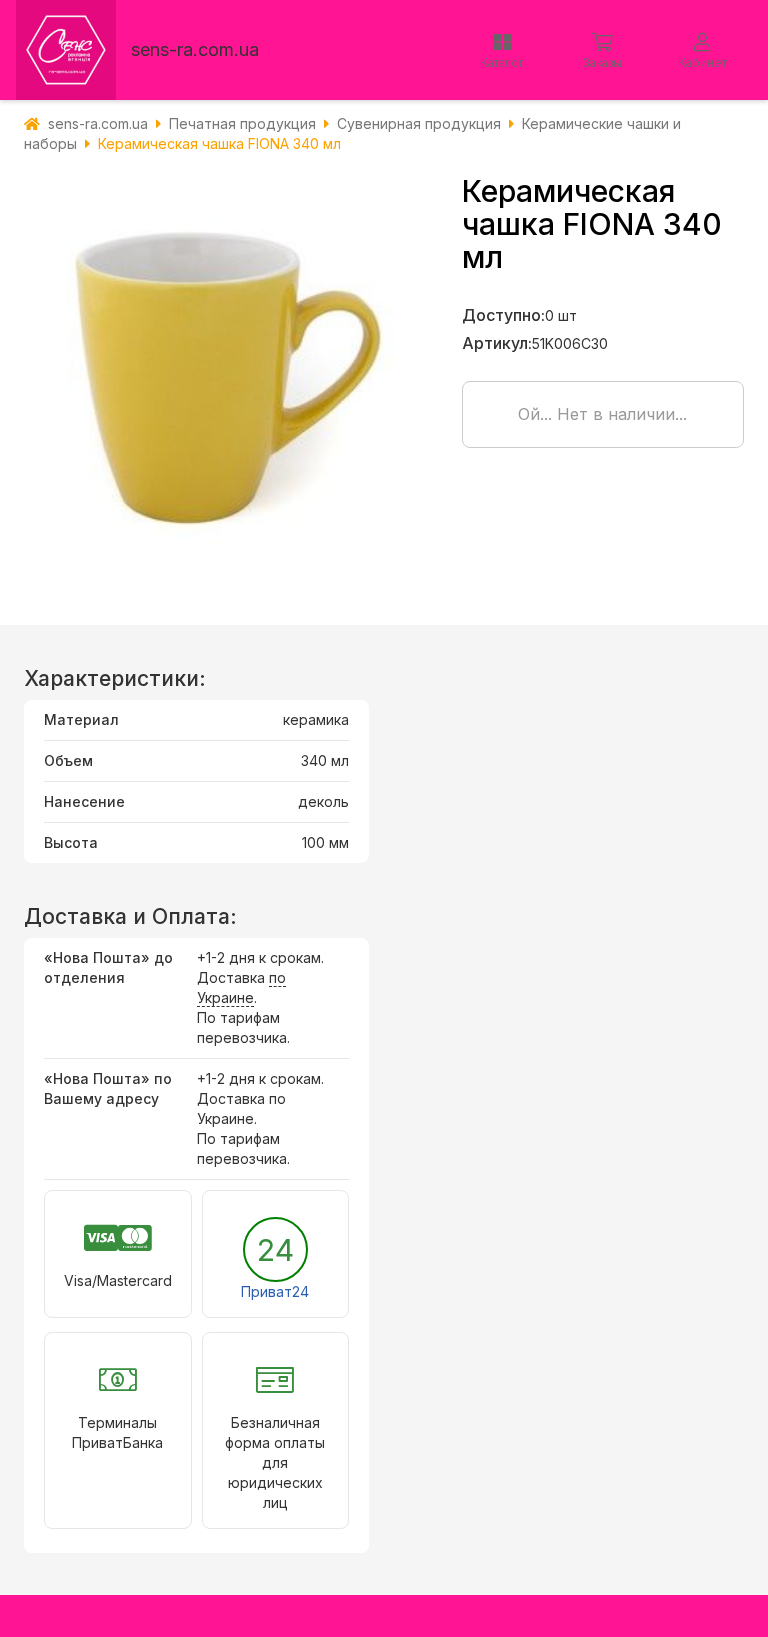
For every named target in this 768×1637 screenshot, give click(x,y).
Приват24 (275, 1291)
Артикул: (497, 343)
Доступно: (503, 315)
